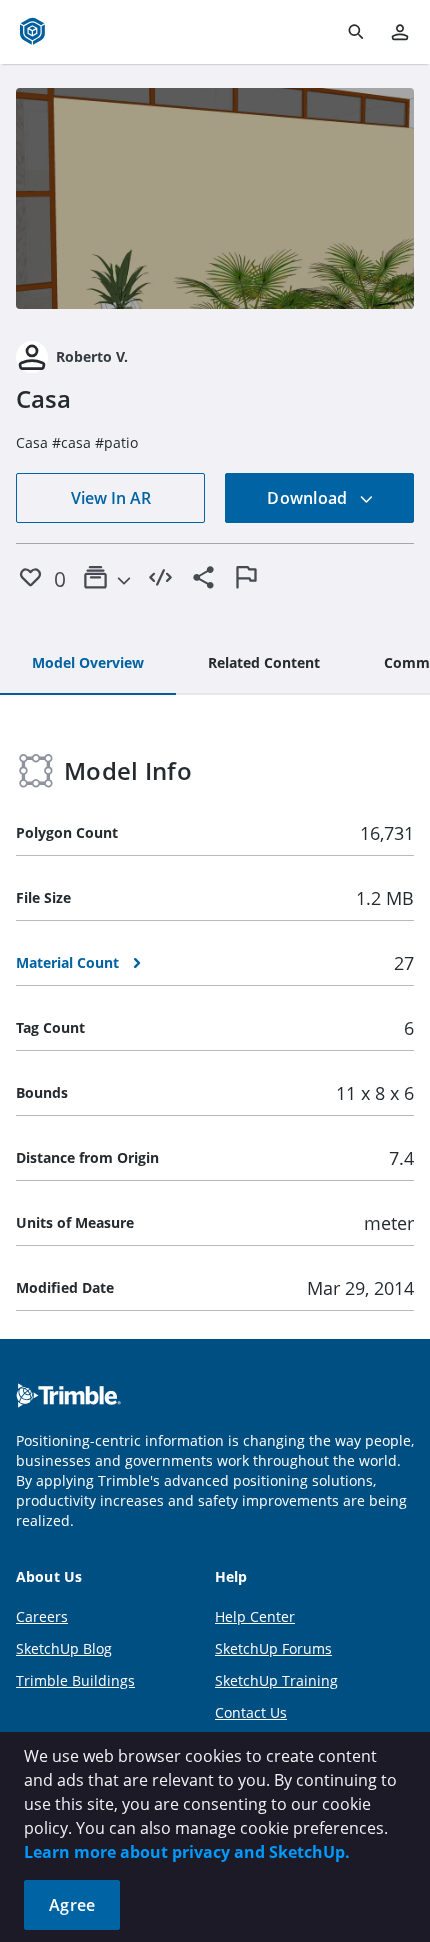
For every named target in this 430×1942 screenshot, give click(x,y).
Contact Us (251, 1712)
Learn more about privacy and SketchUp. (187, 1852)
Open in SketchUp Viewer (215, 199)
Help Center (255, 1616)
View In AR (111, 498)
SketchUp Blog (64, 1648)
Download (309, 498)
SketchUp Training (276, 1680)
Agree (72, 1905)
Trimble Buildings (75, 1680)
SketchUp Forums (273, 1648)
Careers (42, 1616)
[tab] (88, 664)
